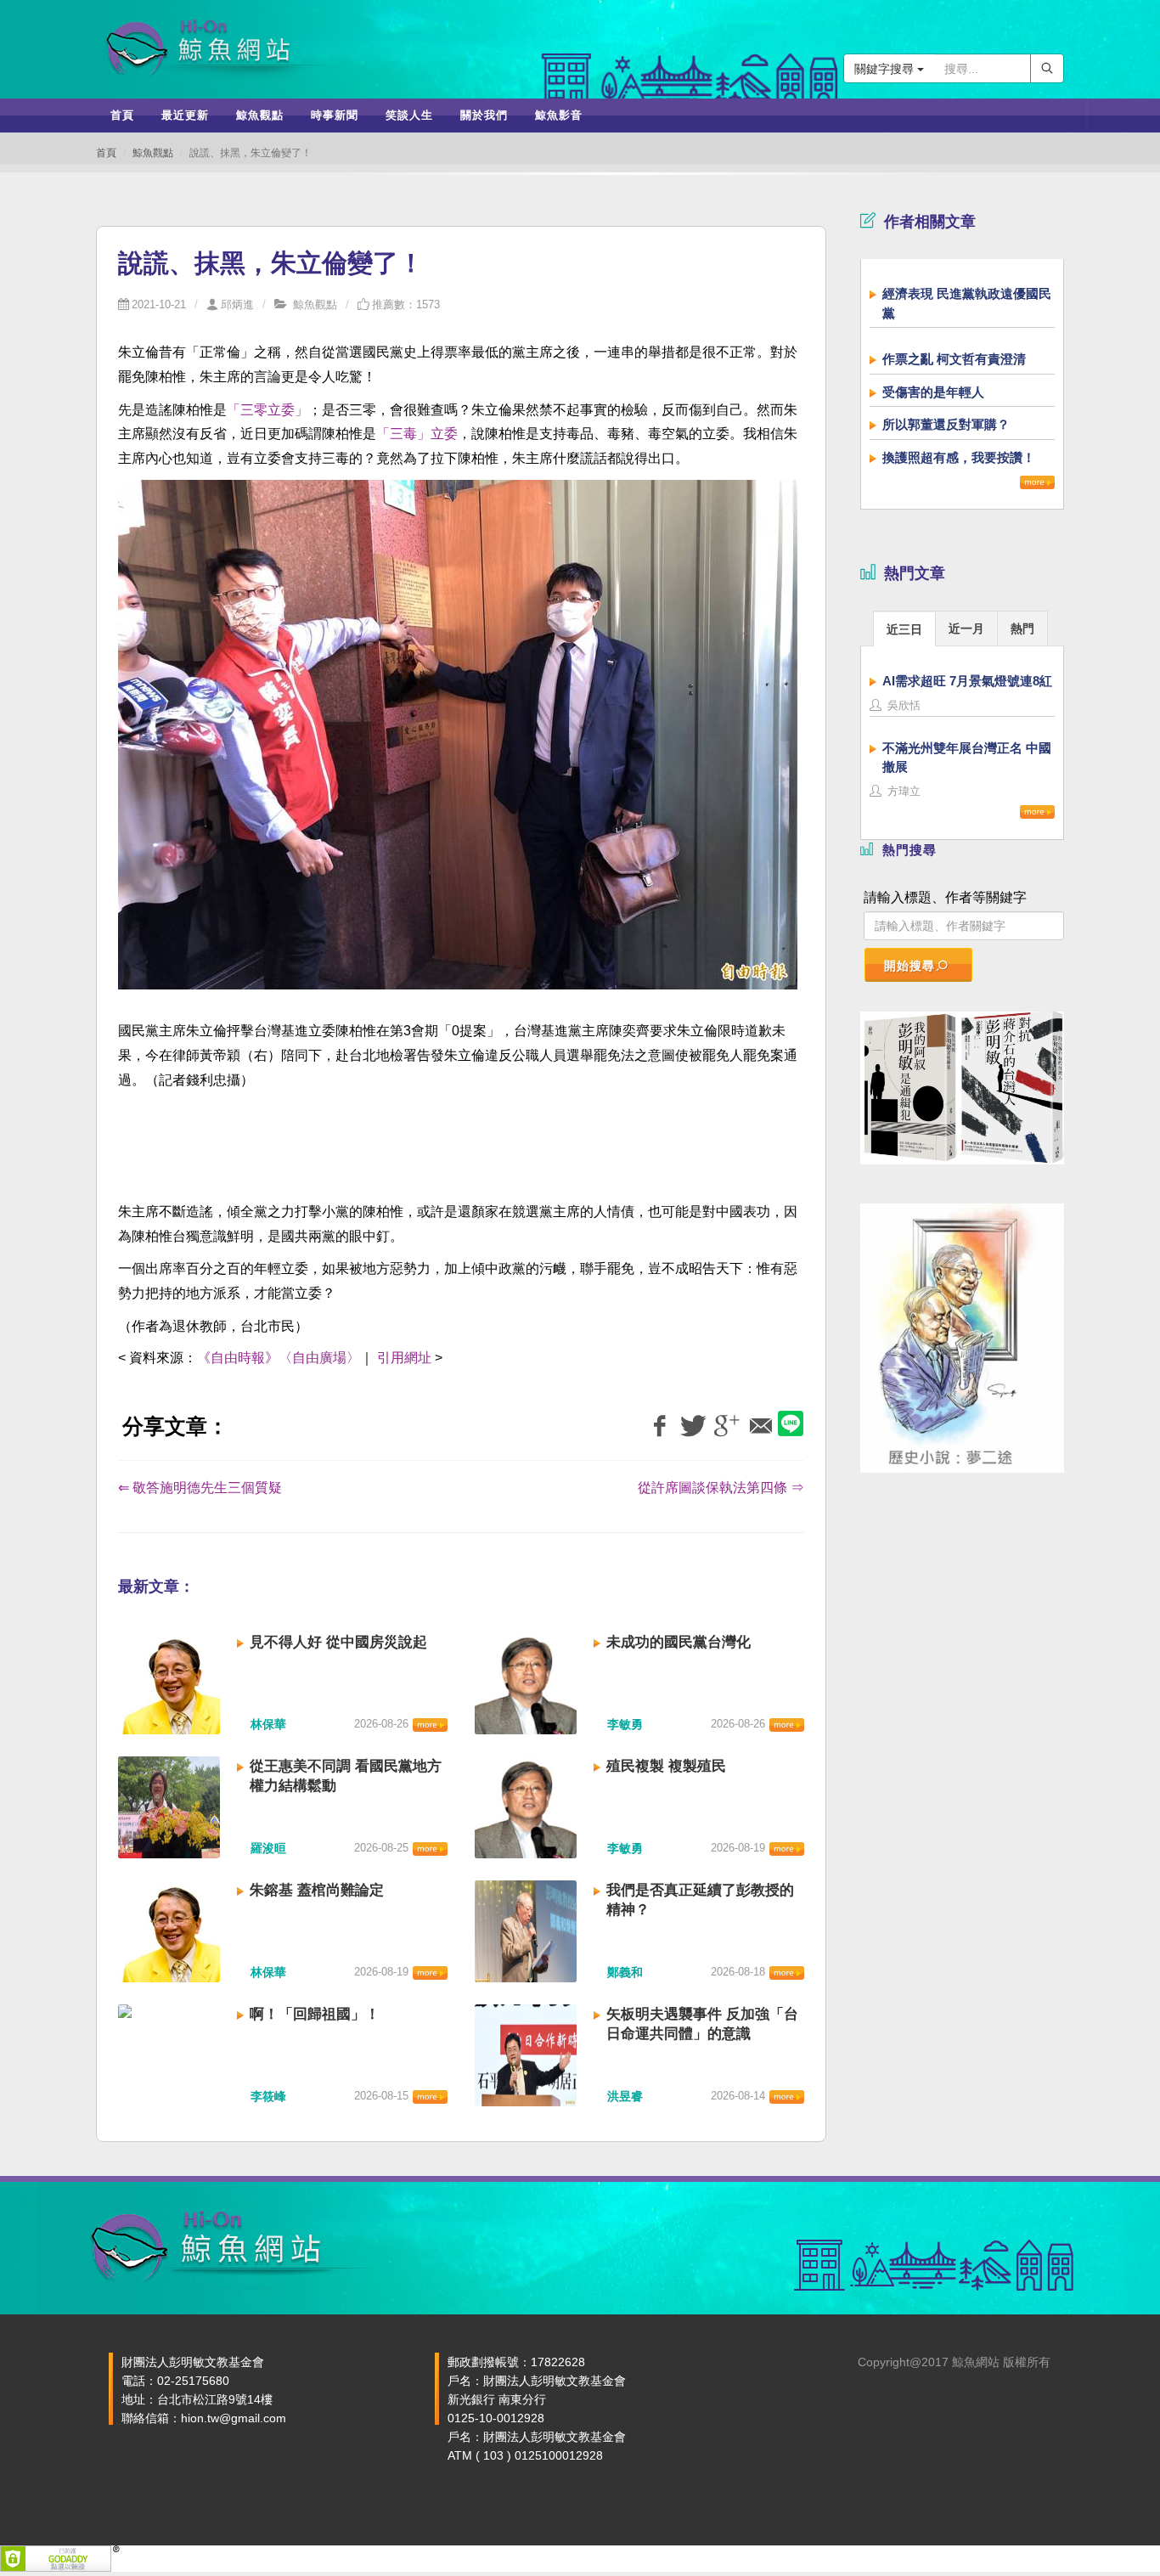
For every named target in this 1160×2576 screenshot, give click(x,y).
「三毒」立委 (417, 434)
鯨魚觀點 (153, 153)
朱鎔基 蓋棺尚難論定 (317, 1890)
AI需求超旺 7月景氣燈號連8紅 (967, 681)
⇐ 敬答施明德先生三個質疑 (200, 1488)
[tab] (904, 628)
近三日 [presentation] (904, 629)
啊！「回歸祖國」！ (315, 2014)
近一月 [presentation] (966, 628)
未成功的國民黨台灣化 (679, 1642)
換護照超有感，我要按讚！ (959, 457)
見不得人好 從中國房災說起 (338, 1642)
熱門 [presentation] (1022, 628)
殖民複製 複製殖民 (666, 1766)
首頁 (106, 153)
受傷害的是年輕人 (933, 392)
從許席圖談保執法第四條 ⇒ (721, 1488)
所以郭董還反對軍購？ (946, 424)
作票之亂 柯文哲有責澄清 (954, 359)
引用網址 (404, 1358)
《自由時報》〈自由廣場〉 (279, 1358)
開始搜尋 (909, 966)
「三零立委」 (267, 410)
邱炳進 (237, 304)
